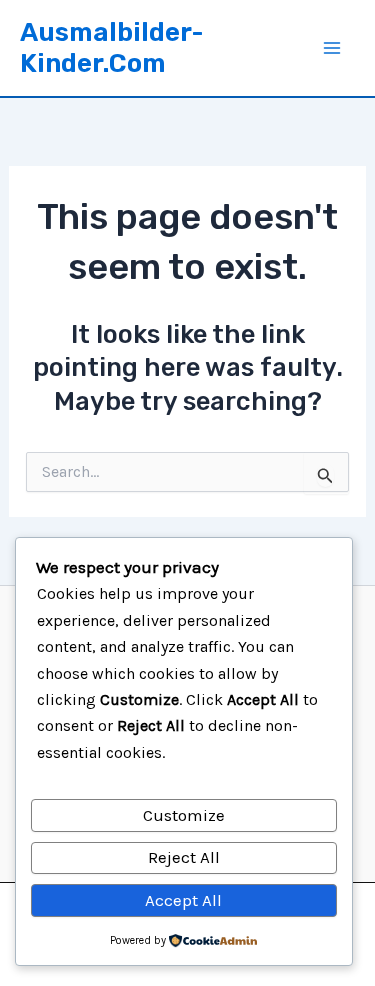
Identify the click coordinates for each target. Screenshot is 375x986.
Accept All (183, 900)
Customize (184, 815)
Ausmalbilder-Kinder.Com (112, 48)
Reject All (184, 857)
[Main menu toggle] (333, 48)
